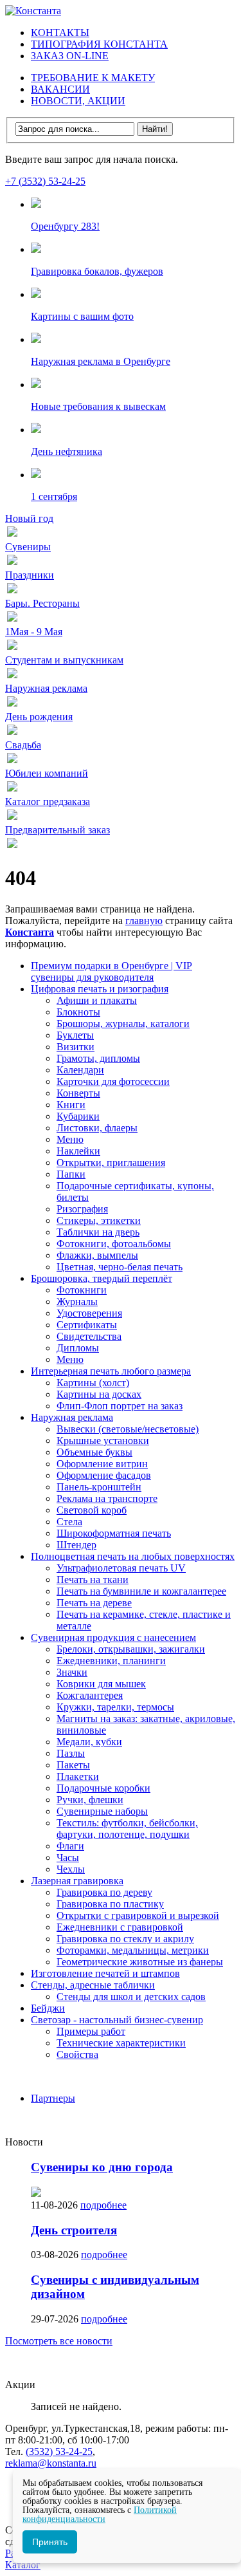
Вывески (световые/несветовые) (128, 1429)
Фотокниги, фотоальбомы (114, 1244)
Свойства (77, 2054)
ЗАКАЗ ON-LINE (70, 56)
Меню (70, 1139)
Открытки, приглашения (111, 1163)
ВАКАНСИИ (60, 89)
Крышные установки (103, 1441)
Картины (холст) (93, 1383)
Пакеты (73, 1765)
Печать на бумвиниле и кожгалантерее (141, 1591)
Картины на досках (99, 1394)
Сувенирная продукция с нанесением (113, 1637)
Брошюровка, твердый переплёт (102, 1278)
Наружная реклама (72, 1417)
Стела (69, 1522)
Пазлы (71, 1753)
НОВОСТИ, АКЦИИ (78, 101)
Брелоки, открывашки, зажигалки (131, 1649)
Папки (71, 1174)
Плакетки (78, 1776)
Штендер (76, 1545)
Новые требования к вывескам (98, 406)
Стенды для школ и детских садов (131, 1997)
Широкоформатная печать (114, 1533)
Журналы (77, 1302)
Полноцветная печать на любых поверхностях (133, 1556)
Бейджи (48, 2008)
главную (144, 921)
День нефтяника (67, 451)
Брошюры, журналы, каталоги (123, 1024)
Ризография (82, 1209)
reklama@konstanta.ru (51, 2463)
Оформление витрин (102, 1464)
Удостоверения (89, 1313)
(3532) (59, 2451)
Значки (72, 1672)
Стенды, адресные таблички (93, 1985)
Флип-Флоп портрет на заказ (120, 1406)
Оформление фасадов (104, 1475)
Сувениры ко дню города (102, 2167)
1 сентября (54, 496)
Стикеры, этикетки (99, 1220)
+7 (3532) (45, 181)
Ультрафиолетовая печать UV (121, 1568)
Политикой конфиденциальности (100, 2515)
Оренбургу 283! (65, 226)
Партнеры (53, 2098)
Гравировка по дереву (104, 1892)
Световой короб (92, 1510)
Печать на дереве (94, 1603)
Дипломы (78, 1348)
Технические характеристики (121, 2043)
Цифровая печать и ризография (100, 989)
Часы (68, 1858)
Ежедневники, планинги (111, 1661)
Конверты (78, 1093)
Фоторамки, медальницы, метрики (133, 1950)
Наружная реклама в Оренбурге (101, 361)
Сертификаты (87, 1325)
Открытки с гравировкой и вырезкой (138, 1915)
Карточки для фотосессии (113, 1081)
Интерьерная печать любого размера (111, 1371)
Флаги (70, 1846)
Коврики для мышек (101, 1684)
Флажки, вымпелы (97, 1255)
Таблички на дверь (98, 1232)
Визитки (76, 1047)
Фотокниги (82, 1290)
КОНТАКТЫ (60, 32)
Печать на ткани (93, 1580)
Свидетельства (89, 1336)
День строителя (74, 2230)
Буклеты (75, 1035)
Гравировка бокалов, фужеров (97, 271)
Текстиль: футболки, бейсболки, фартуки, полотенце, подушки (127, 1829)
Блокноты (78, 1012)
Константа (30, 932)
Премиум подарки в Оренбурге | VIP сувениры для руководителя (112, 971)
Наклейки (78, 1151)
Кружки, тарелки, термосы (115, 1707)
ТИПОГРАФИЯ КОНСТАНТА (99, 44)
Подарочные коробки (103, 1788)
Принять (50, 2542)
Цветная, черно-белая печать (120, 1267)
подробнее (103, 2205)
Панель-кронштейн (99, 1487)
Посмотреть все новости (59, 2341)
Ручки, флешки (90, 1800)
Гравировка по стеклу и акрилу (125, 1939)
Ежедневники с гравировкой (120, 1927)
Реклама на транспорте (107, 1498)
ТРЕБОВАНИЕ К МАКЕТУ (93, 78)
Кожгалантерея (90, 1695)
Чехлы (71, 1869)
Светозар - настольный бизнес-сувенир (117, 2020)
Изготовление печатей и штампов (105, 1973)
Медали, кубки (89, 1742)
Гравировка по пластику (110, 1904)
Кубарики (78, 1116)
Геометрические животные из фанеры (140, 1962)
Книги (71, 1105)
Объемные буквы (94, 1452)
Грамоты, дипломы (98, 1058)
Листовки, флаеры (97, 1128)
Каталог (23, 2565)
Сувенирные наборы (102, 1811)
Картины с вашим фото (82, 316)
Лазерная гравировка (77, 1881)
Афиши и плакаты (97, 1000)
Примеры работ (91, 2031)
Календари (80, 1070)
